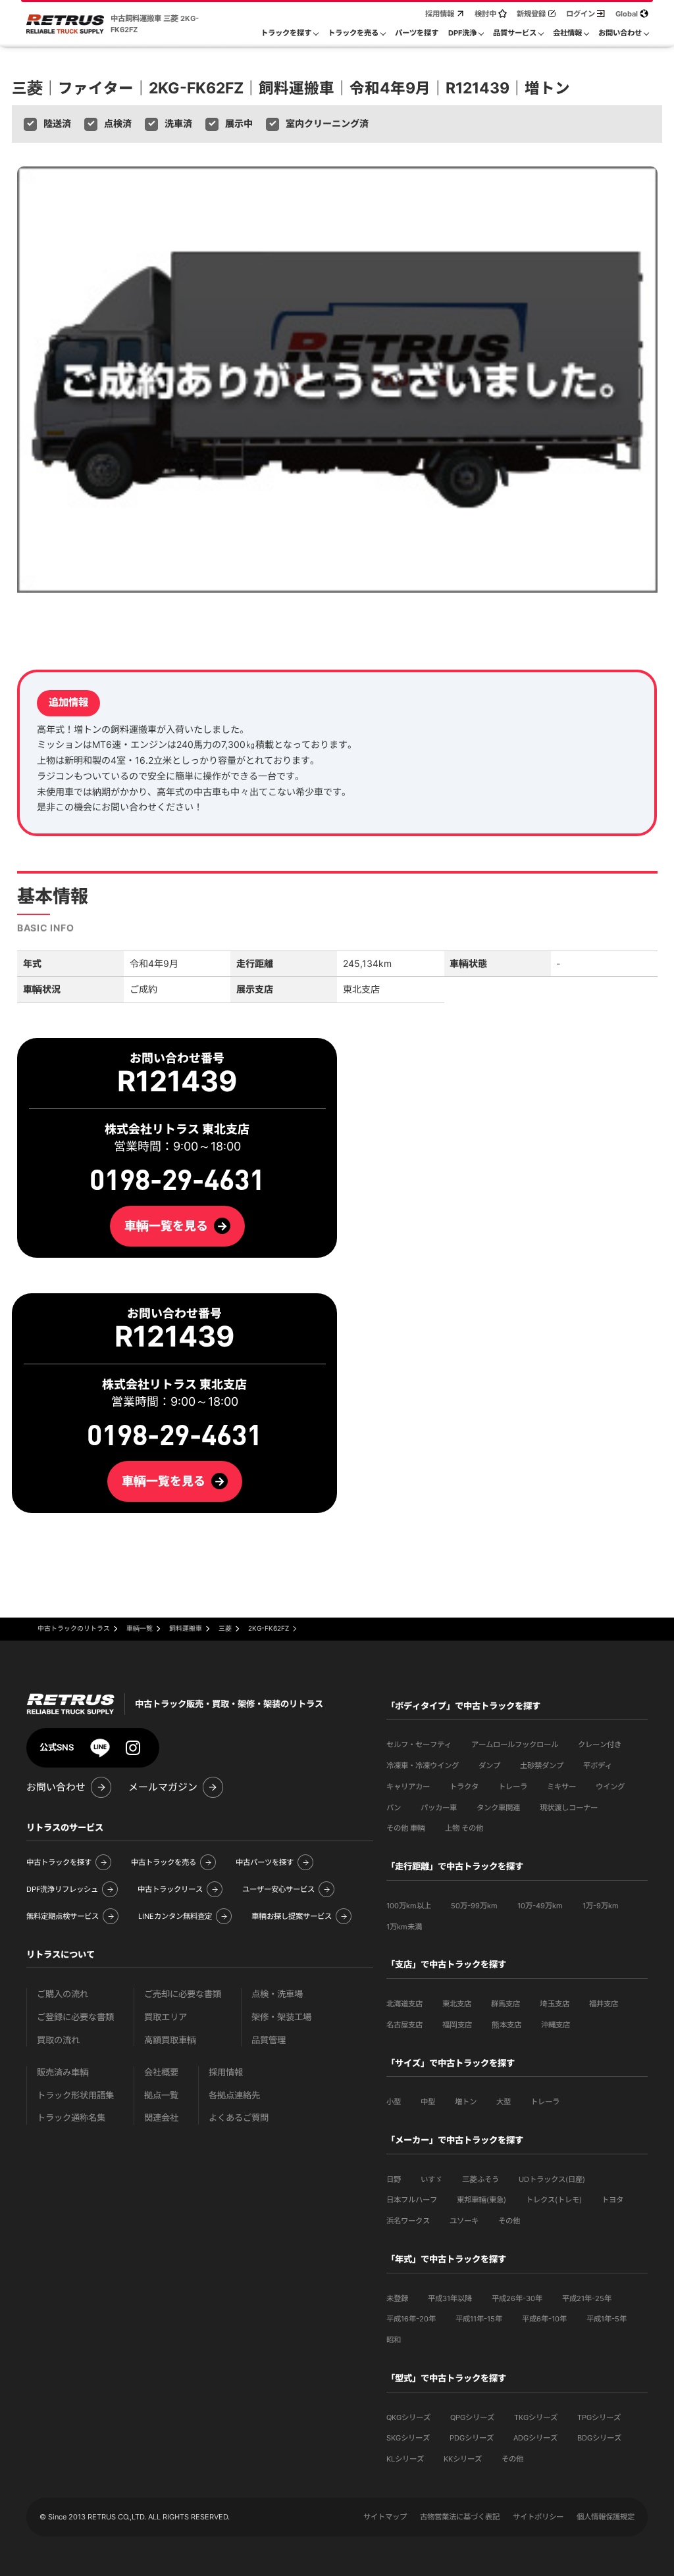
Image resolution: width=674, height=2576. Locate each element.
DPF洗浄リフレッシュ (62, 1889)
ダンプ (489, 1766)
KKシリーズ (463, 2459)
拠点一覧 (161, 2095)
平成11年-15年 (479, 2319)
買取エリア (166, 2017)
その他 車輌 (406, 1828)
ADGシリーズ (535, 2438)
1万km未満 (404, 1927)
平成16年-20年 (411, 2319)
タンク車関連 (498, 1808)
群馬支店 (505, 2004)
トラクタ (464, 1787)
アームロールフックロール (515, 1745)
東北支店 (457, 2004)
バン (394, 1808)
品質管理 (269, 2040)
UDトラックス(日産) (552, 2179)
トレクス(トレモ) (554, 2200)
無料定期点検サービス (63, 1916)
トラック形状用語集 (75, 2095)
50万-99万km (474, 1906)
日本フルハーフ (412, 2200)
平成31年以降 (450, 2298)
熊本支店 (506, 2025)
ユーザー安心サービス (278, 1889)
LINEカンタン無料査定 (175, 1916)
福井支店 (604, 2004)
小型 (394, 2102)
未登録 (397, 2298)
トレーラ (513, 1787)
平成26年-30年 (517, 2298)
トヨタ (612, 2200)
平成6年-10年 (544, 2319)
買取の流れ (58, 2040)
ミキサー (561, 1787)
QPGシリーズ (472, 2417)
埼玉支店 (555, 2004)
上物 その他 (464, 1828)
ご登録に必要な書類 (75, 2017)
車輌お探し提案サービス (292, 1916)
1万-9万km (601, 1906)
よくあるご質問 (239, 2118)
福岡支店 (457, 2025)
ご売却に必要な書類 (183, 1994)
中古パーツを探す (265, 1862)
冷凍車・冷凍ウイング (423, 1766)
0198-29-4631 (174, 1436)
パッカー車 (439, 1808)
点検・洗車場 (277, 1994)
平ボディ (598, 1766)
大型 (504, 2102)
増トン (466, 2102)
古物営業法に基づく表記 (460, 2517)
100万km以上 (409, 1906)
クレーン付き (600, 1745)
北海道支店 (404, 2004)
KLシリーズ (405, 2459)
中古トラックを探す (59, 1862)
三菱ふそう (480, 2179)
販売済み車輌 (63, 2072)
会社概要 (161, 2072)
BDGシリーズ (599, 2438)
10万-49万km (540, 1906)
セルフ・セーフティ (419, 1745)
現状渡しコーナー (569, 1808)
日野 (394, 2179)
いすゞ (431, 2179)
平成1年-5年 (607, 2319)
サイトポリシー (538, 2517)
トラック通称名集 (71, 2118)
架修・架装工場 (281, 2017)
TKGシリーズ (536, 2417)
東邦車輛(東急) (481, 2200)
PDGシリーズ (472, 2438)
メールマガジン (163, 1787)
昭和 (394, 2340)
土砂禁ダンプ (542, 1766)
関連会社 (161, 2118)
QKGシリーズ (408, 2417)
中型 (428, 2102)
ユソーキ (464, 2221)
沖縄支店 (556, 2025)
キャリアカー (408, 1787)
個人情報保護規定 (606, 2517)
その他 (509, 2221)
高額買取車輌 (170, 2040)
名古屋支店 (404, 2025)
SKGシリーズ (408, 2438)
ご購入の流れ (63, 1994)
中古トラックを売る (164, 1862)
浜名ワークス (408, 2221)
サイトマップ (385, 2517)
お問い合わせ (56, 1787)
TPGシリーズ (599, 2417)
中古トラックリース (170, 1889)
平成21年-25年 (587, 2298)
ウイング (610, 1787)
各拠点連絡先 (234, 2095)
